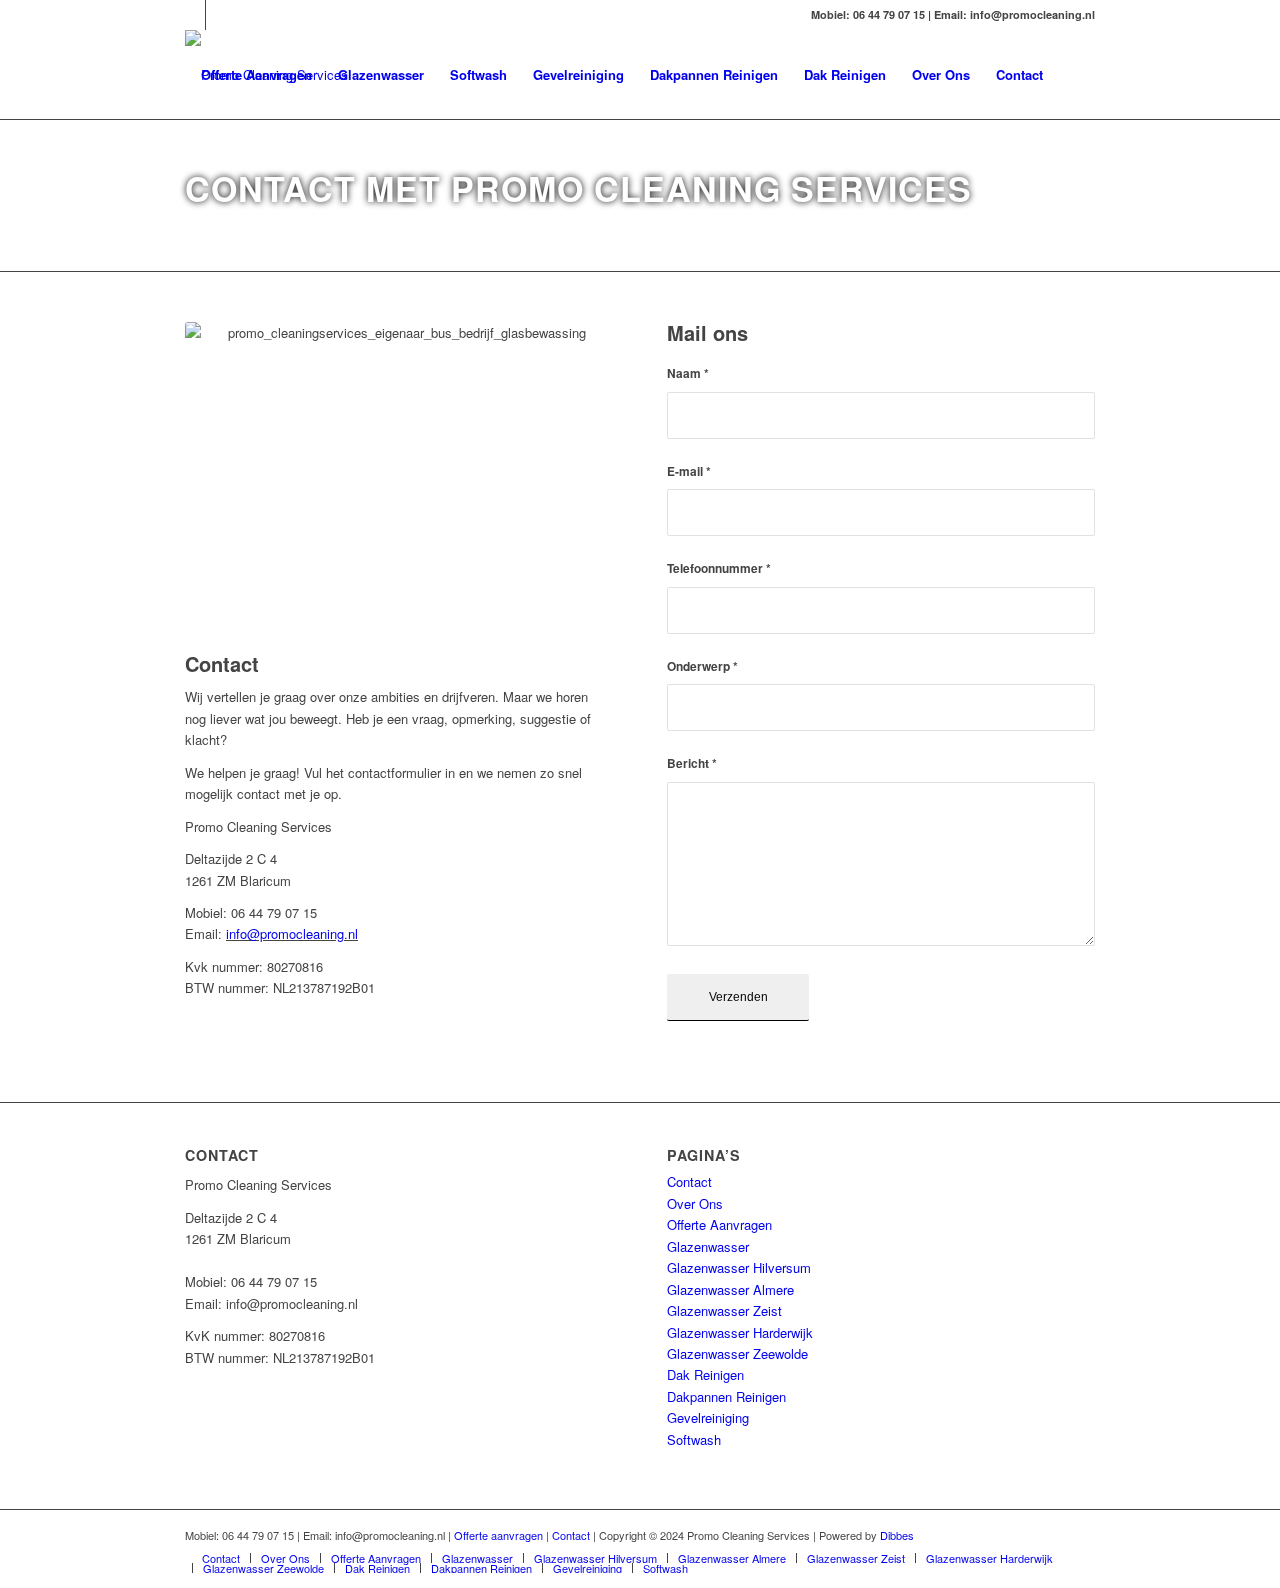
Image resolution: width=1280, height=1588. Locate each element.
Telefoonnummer (719, 568)
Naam (688, 373)
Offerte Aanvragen (719, 1224)
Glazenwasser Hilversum (739, 1267)
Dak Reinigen (705, 1374)
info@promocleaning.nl (292, 933)
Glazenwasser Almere (730, 1289)
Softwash (694, 1439)
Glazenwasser (708, 1246)
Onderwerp (702, 666)
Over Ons (695, 1203)
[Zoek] (1075, 75)
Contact (689, 1181)
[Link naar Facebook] (221, 15)
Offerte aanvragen (498, 1535)
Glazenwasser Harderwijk (740, 1332)
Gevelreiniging (708, 1417)
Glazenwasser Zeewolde (737, 1353)
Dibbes (897, 1535)
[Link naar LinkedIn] (190, 15)
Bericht (692, 763)
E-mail (689, 471)
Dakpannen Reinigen (726, 1396)
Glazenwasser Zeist (724, 1310)
